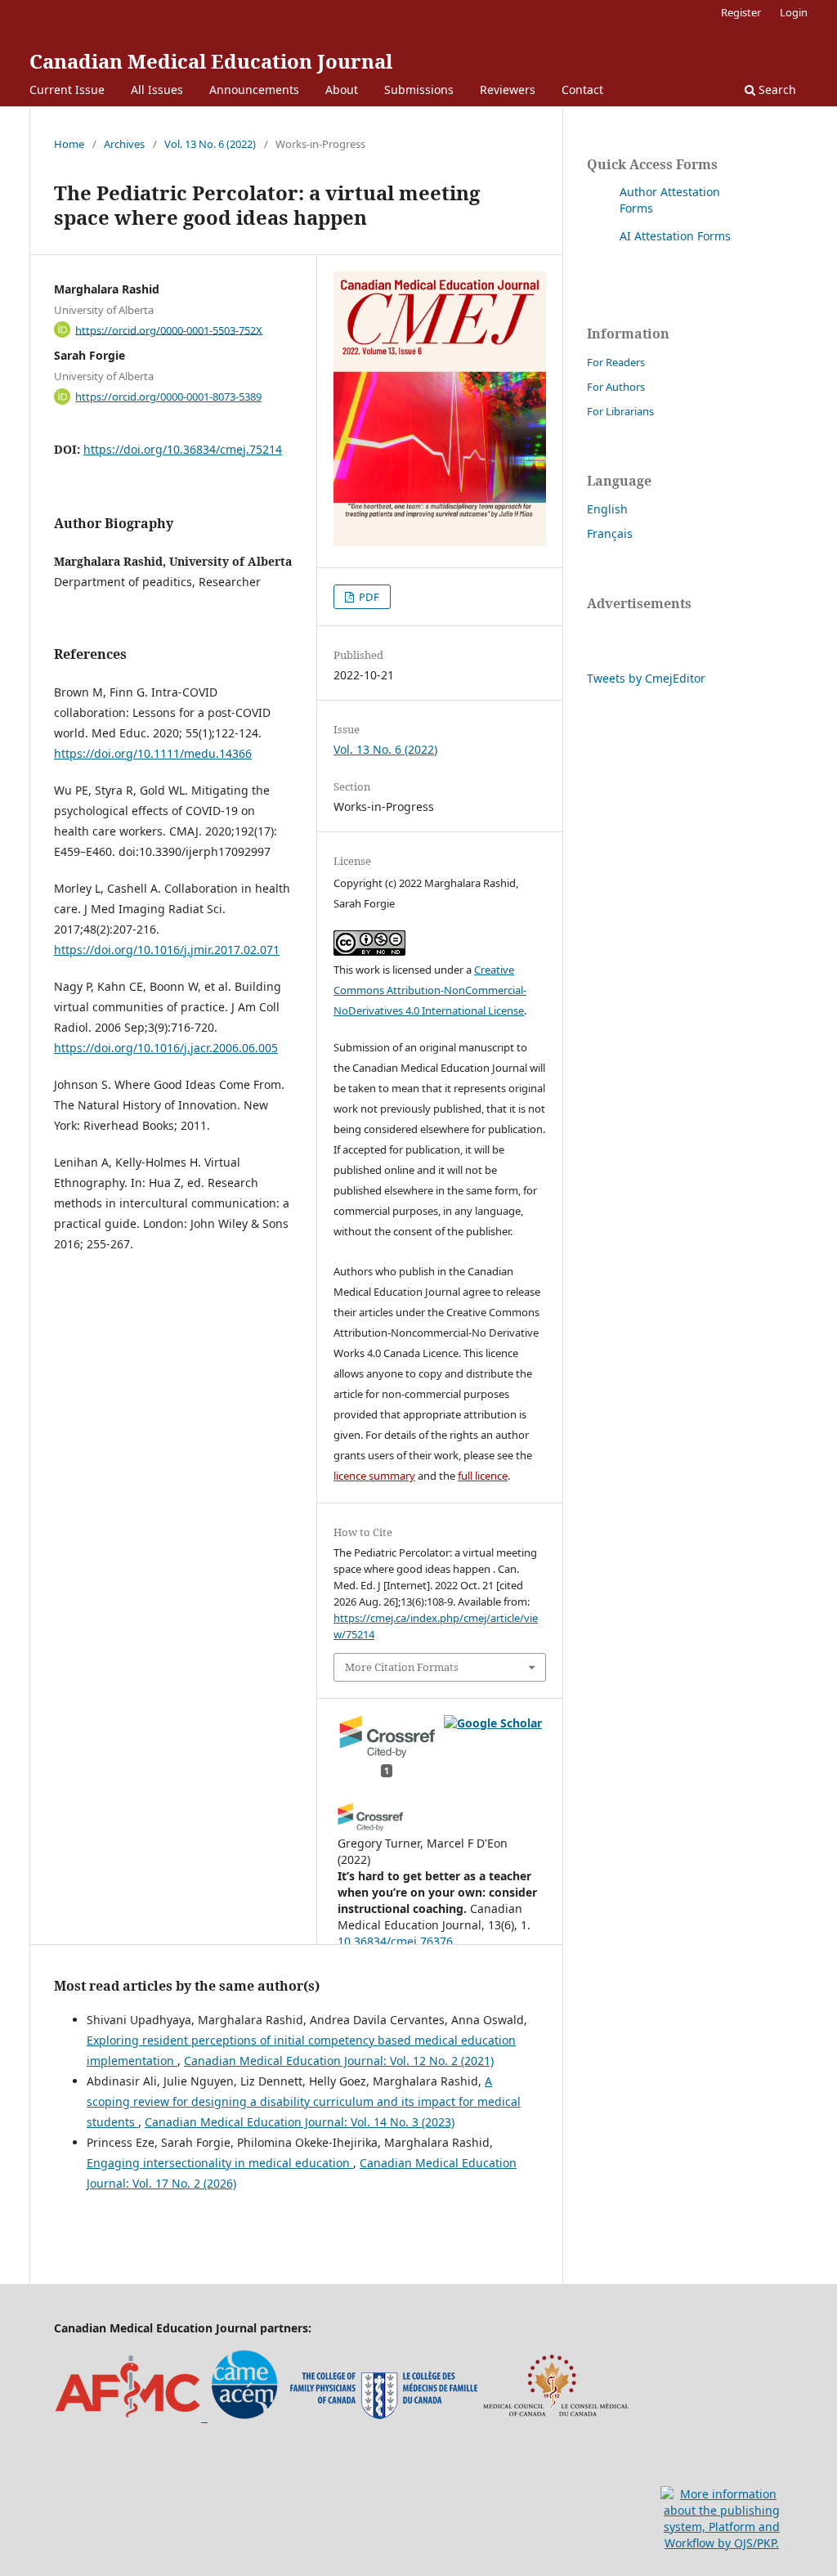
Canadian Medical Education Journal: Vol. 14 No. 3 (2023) (300, 2122)
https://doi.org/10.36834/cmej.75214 (183, 449)
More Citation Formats (402, 1667)
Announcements (254, 90)
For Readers (616, 362)
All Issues (157, 90)
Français (610, 533)
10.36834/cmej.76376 (395, 1941)
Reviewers (508, 90)
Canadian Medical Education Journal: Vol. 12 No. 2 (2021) (339, 2061)
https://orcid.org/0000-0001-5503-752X (169, 329)
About (342, 90)
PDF (368, 597)
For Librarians (620, 411)
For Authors (616, 387)
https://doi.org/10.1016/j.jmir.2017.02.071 (167, 950)
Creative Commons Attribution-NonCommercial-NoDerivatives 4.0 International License (430, 990)
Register (741, 12)
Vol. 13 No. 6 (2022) (210, 144)
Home (69, 144)
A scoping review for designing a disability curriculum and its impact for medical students (304, 2101)
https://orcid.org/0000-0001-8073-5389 (168, 396)
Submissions (419, 90)
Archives (124, 144)
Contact (582, 90)
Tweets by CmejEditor (646, 678)
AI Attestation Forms (675, 236)
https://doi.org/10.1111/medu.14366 (153, 753)
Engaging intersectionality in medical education (220, 2163)
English (607, 509)
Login (794, 12)
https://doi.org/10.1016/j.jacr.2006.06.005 (166, 1048)
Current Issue (67, 90)
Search (776, 90)
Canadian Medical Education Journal (211, 61)
